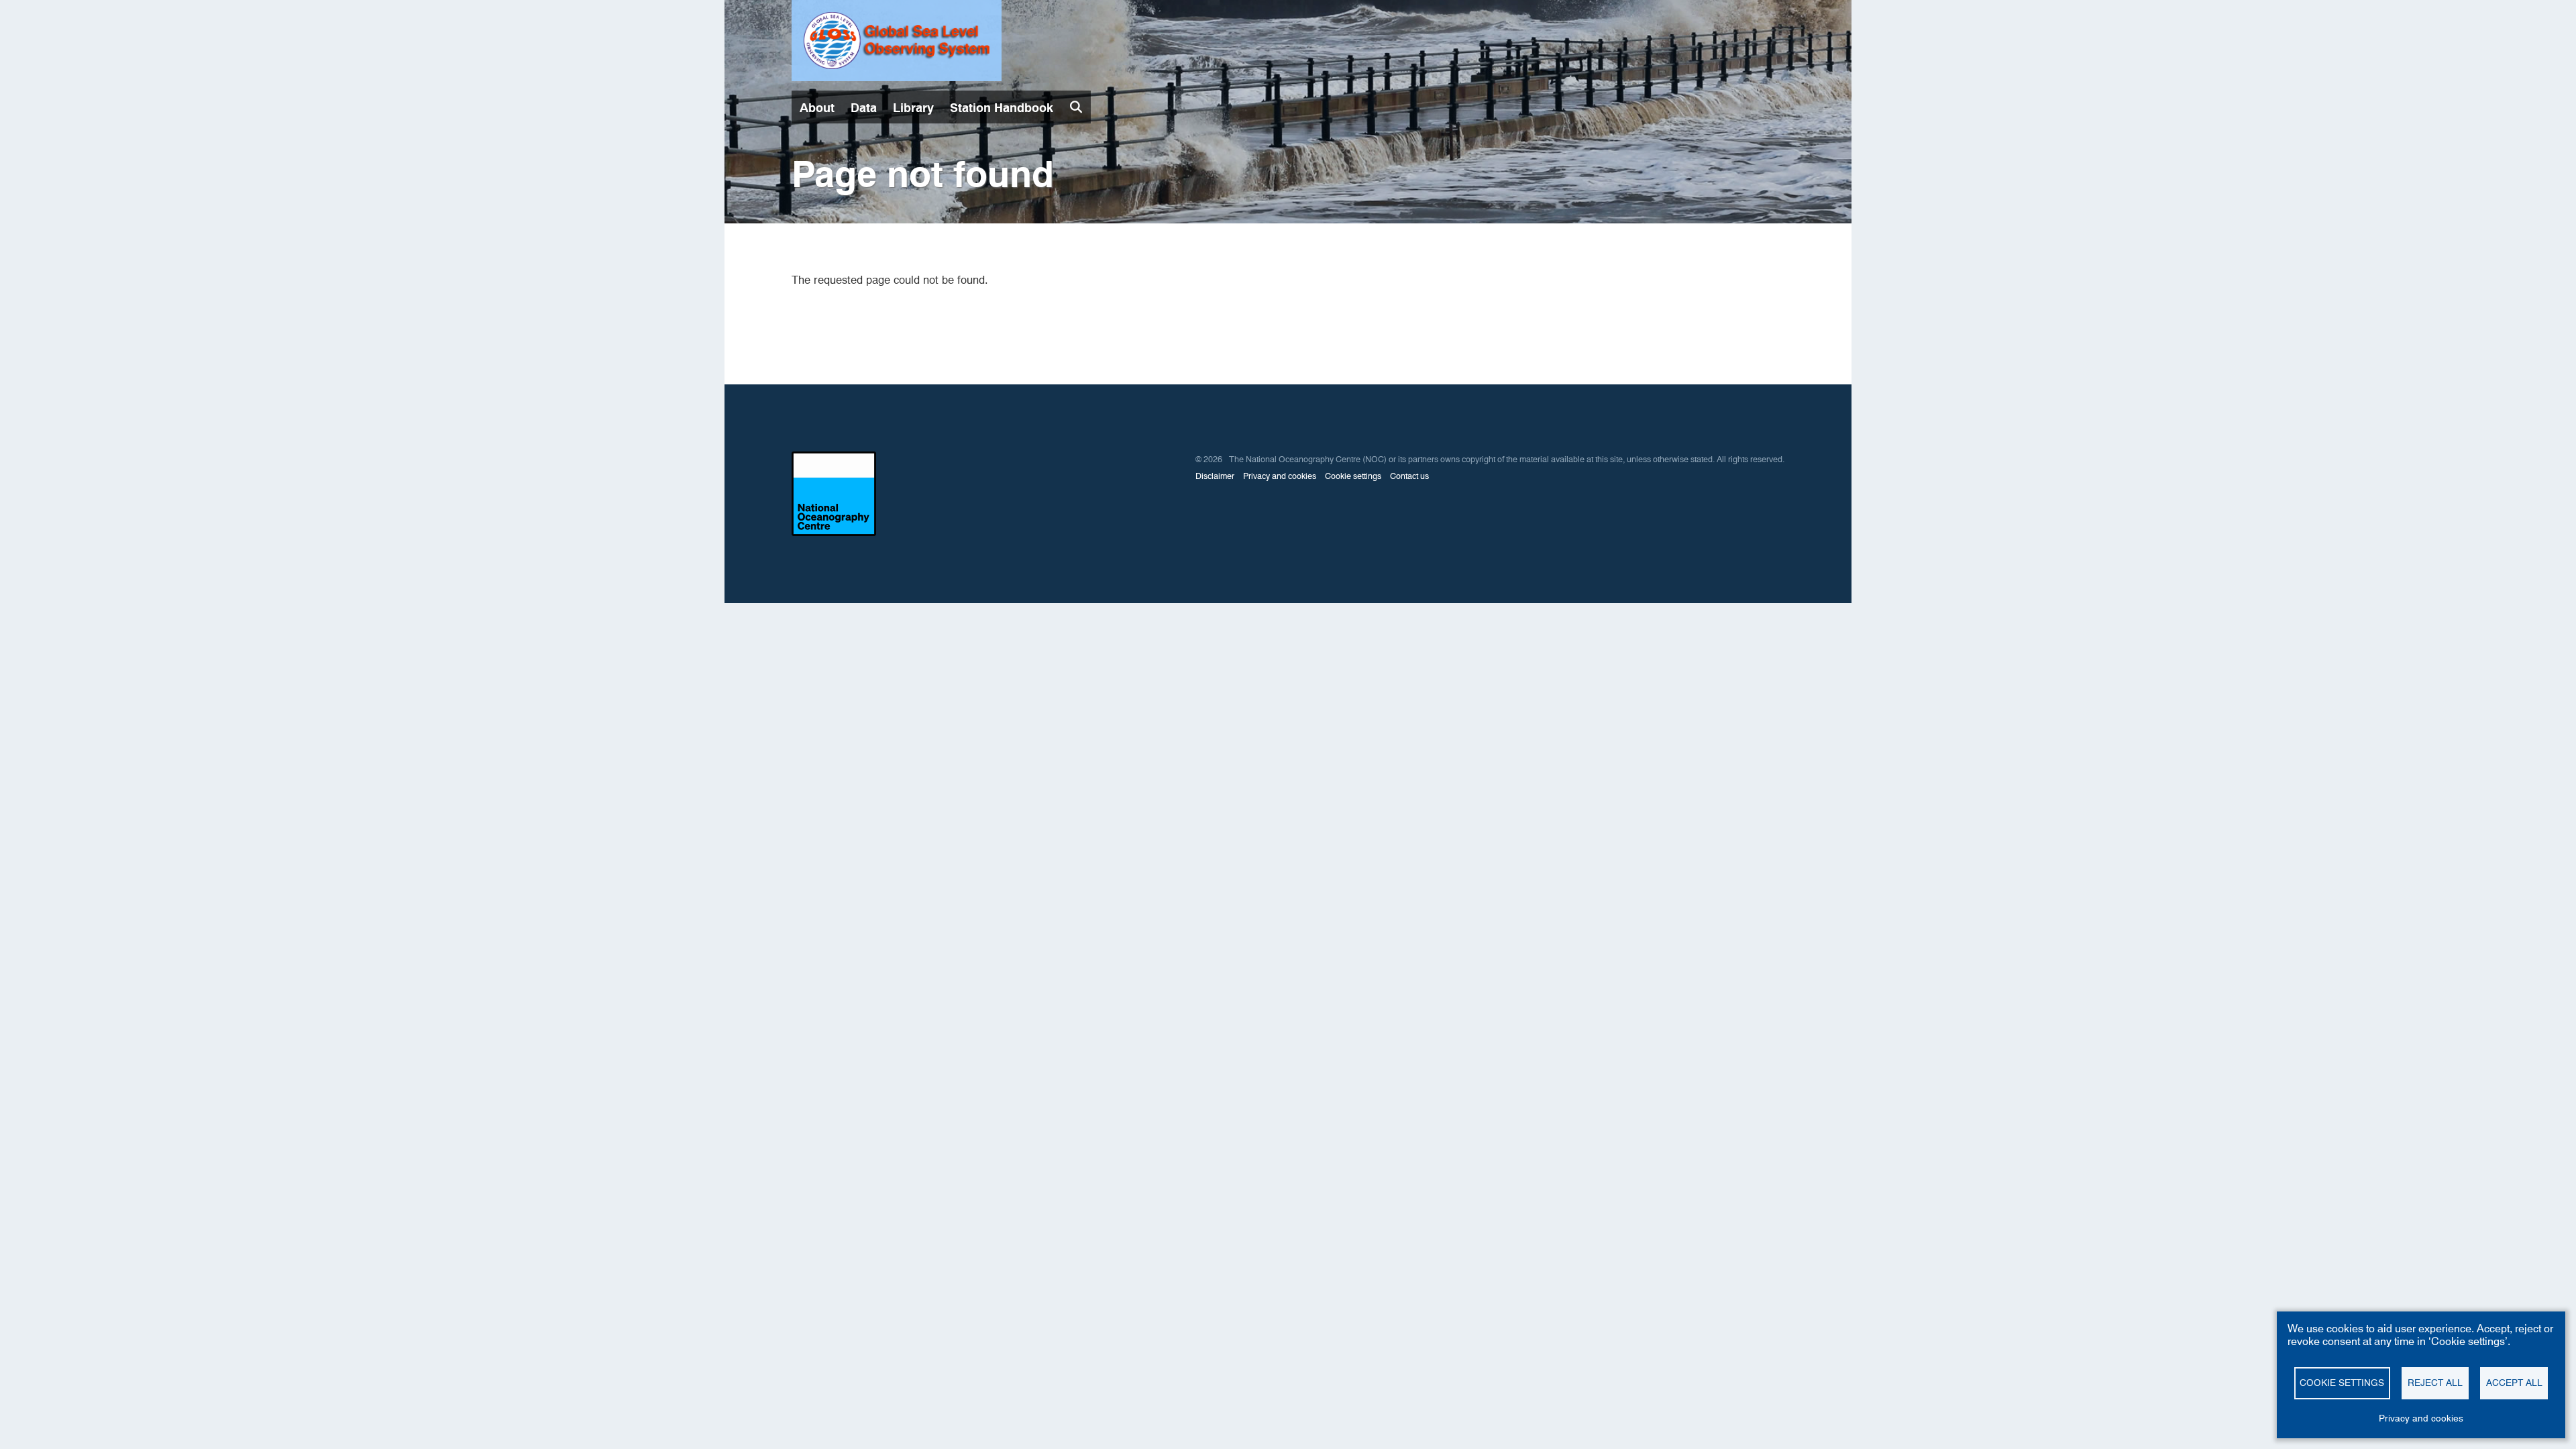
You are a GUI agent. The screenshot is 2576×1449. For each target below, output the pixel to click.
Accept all (2514, 1383)
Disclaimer (1215, 476)
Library (913, 108)
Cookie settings (1353, 476)
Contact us (1409, 476)
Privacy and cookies (1280, 476)
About (817, 108)
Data (864, 108)
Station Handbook (1002, 108)
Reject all (2435, 1383)
